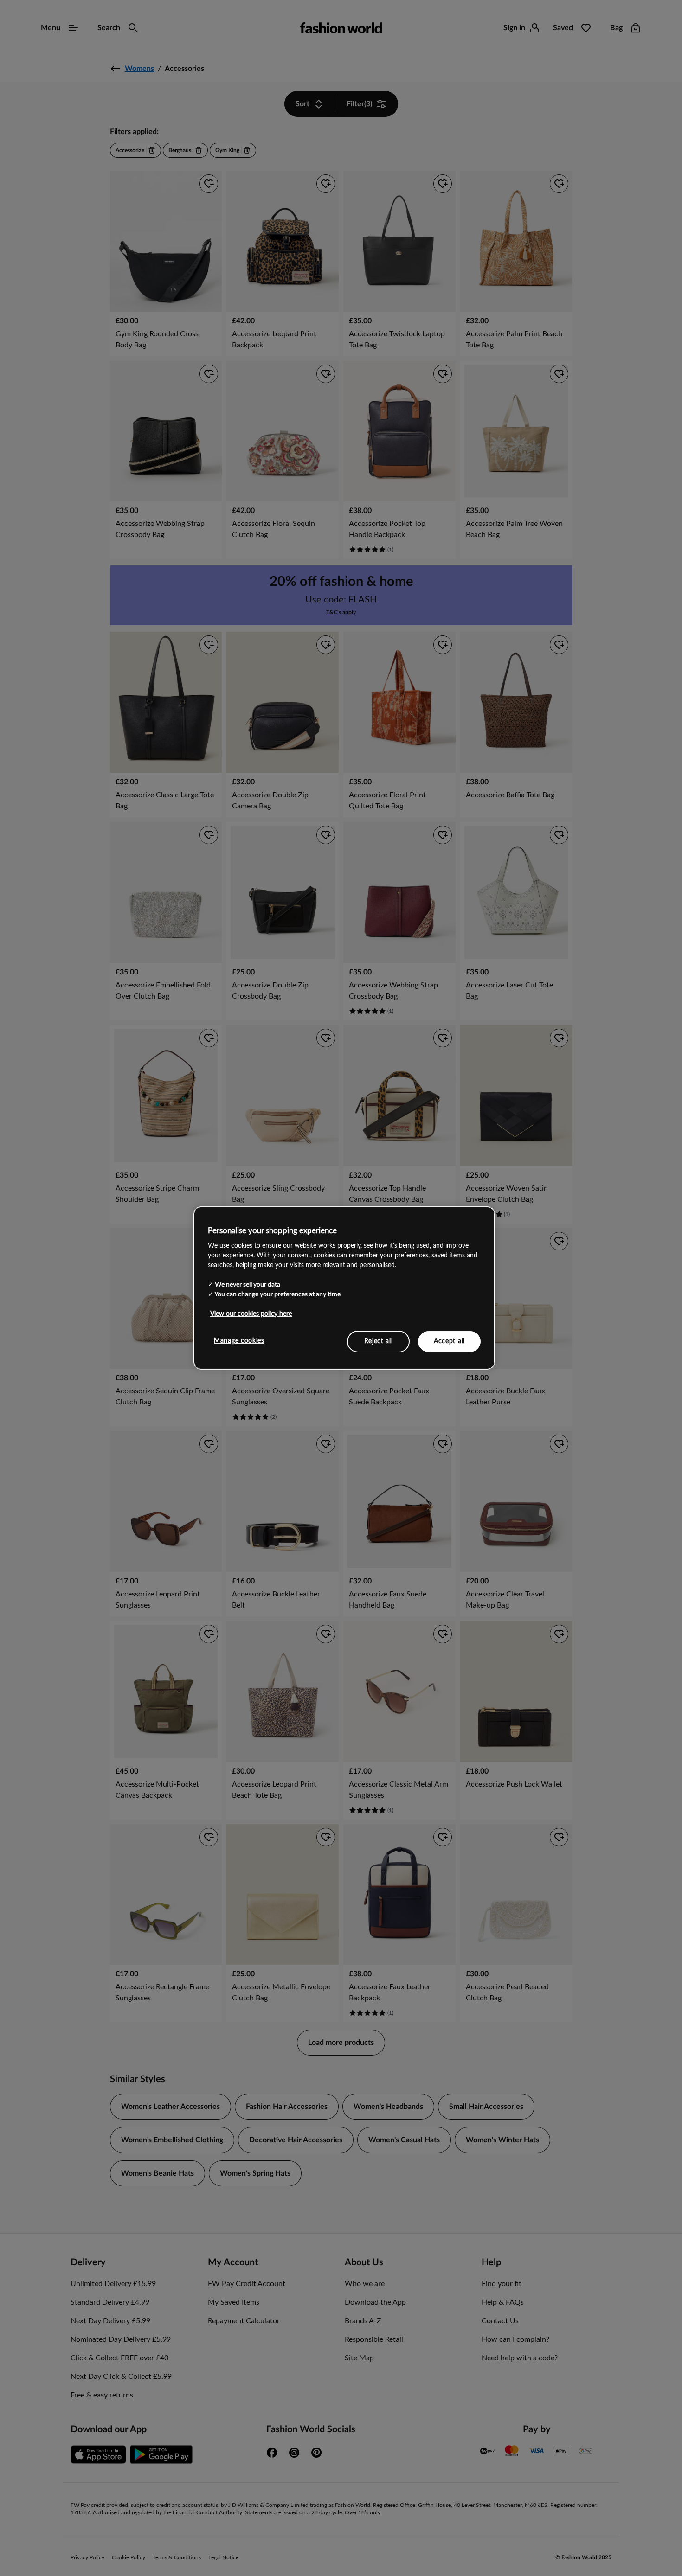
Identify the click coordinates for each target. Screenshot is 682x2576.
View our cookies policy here (251, 1314)
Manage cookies (239, 1340)
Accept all (449, 1341)
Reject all (379, 1341)
